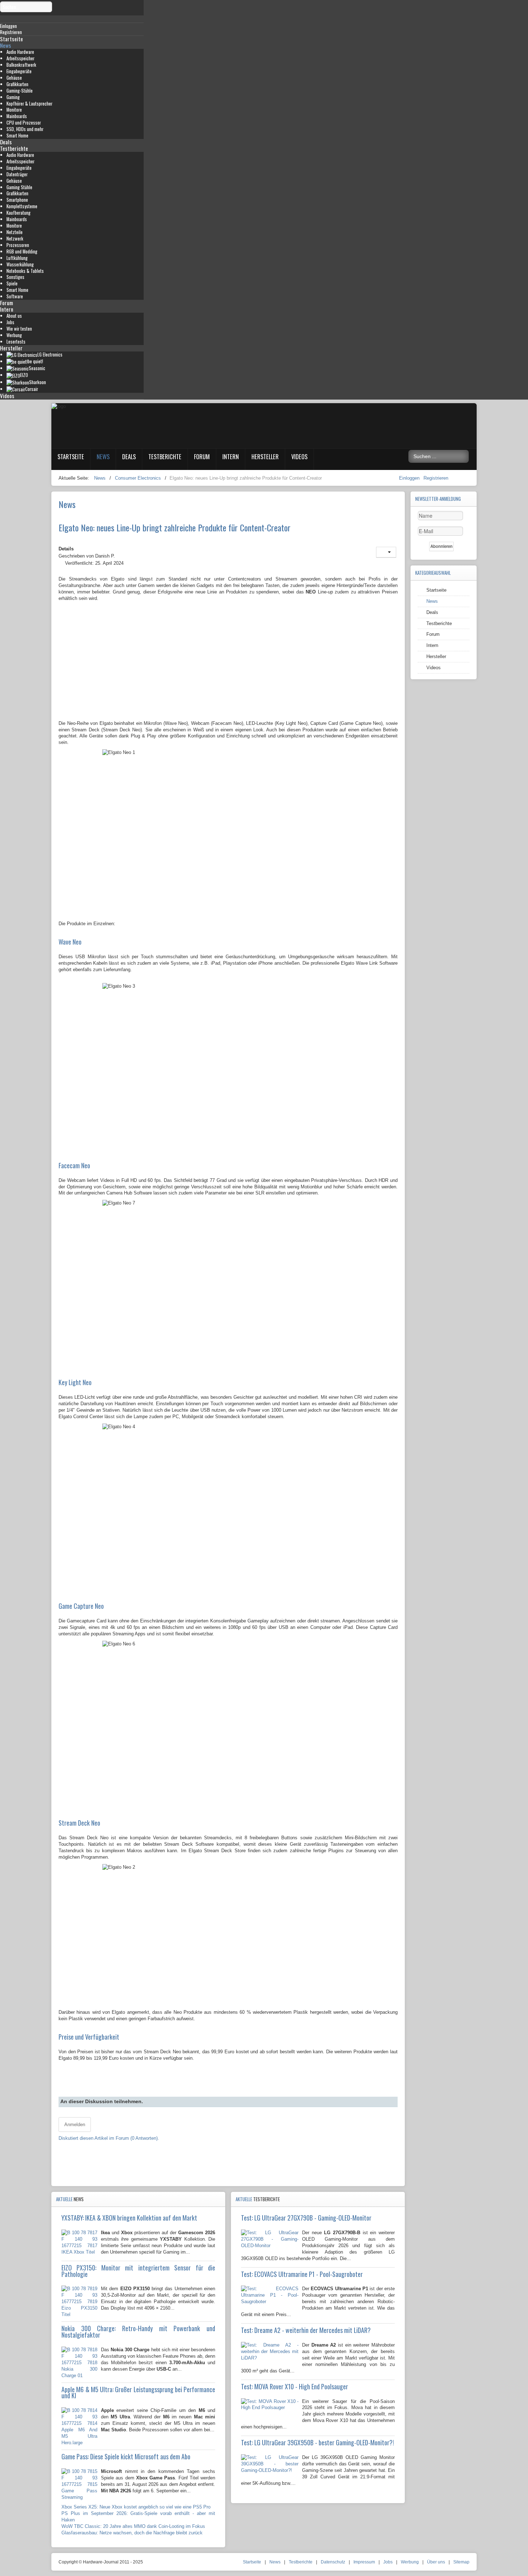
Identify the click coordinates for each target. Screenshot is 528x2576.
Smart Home (17, 136)
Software (15, 296)
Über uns (436, 2562)
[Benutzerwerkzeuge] (386, 552)
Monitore (14, 110)
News (6, 45)
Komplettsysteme (22, 206)
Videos (7, 396)
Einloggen (410, 478)
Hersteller (11, 348)
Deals (6, 142)
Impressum (364, 2562)
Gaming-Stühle (20, 91)
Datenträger (17, 174)
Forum (6, 303)
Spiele (12, 283)
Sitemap (461, 2562)
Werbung (14, 335)
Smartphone (17, 200)
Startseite (11, 39)
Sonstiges (15, 277)
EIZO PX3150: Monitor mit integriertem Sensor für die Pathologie (138, 2271)
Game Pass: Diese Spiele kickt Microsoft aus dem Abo (126, 2456)
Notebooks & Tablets (25, 271)
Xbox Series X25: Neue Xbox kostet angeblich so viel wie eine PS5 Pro (136, 2507)
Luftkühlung (17, 258)
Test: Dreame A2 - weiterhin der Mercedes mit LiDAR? (306, 2330)
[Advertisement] (228, 665)
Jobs (10, 322)
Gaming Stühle (19, 187)
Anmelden (75, 2125)
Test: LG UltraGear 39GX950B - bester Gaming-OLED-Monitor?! (318, 2442)
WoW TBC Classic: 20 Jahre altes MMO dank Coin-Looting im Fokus (133, 2526)
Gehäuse (14, 78)
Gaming (13, 97)
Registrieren (436, 478)
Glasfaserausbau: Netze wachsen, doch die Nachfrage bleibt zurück (132, 2533)
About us (14, 316)
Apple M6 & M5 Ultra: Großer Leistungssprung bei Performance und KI (138, 2393)
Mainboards (17, 116)
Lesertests (16, 342)
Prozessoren (18, 245)
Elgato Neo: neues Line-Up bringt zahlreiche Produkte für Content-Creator (175, 527)
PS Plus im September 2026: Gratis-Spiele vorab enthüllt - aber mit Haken (138, 2517)
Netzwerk (15, 239)
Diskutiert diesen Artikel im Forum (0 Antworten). (109, 2138)
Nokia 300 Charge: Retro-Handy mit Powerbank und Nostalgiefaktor (138, 2332)
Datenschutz (333, 2562)
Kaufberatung (18, 213)
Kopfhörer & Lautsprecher (29, 104)
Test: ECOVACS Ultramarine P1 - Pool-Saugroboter (302, 2274)
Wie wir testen (19, 329)
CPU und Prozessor (24, 123)
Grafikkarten (17, 84)
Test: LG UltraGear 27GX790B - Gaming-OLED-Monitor (306, 2218)
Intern (7, 309)
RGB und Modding (22, 251)
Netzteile (15, 232)
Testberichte (14, 148)
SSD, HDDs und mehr (25, 129)
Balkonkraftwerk (21, 65)
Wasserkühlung (20, 264)
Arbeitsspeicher (20, 58)
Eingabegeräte (19, 71)
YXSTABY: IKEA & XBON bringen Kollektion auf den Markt (129, 2218)
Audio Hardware (20, 52)
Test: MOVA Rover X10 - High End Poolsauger (295, 2386)
